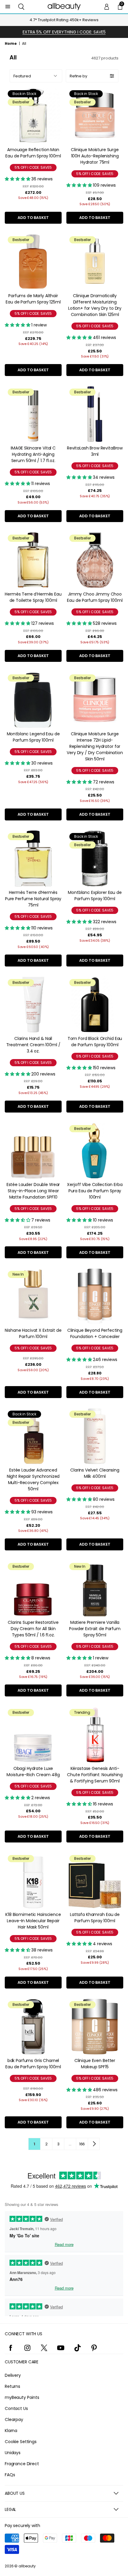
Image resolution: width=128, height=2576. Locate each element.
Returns (13, 2386)
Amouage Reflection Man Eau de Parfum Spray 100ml (33, 153)
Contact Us (16, 2408)
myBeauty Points (22, 2397)
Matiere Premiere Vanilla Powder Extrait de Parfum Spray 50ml (95, 1629)
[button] (21, 7)
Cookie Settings (21, 2442)
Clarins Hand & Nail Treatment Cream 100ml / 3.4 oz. (33, 1045)
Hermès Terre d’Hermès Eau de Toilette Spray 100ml (33, 597)
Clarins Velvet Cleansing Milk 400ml (95, 1473)
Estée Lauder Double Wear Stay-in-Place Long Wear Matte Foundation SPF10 (33, 1191)
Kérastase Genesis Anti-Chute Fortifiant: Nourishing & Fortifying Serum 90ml (95, 1775)
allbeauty (27, 2566)
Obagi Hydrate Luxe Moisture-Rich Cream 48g (33, 1772)
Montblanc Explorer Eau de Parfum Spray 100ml (95, 896)
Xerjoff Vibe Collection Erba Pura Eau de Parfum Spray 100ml (95, 1191)
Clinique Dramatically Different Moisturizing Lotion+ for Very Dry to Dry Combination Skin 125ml (95, 305)
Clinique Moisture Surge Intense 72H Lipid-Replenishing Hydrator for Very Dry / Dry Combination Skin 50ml (95, 746)
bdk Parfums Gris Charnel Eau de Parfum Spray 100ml (33, 2064)
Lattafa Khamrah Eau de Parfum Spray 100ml (95, 1918)
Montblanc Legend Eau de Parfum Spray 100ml (33, 737)
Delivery (13, 2375)
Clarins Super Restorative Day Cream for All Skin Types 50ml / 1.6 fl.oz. (33, 1629)
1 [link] (34, 2144)
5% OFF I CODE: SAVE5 (33, 167)
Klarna (11, 2431)
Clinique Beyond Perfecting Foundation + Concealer (95, 1333)
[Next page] (94, 2144)
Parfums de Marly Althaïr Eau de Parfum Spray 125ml (33, 299)
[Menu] (8, 7)
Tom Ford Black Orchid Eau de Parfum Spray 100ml (95, 1042)
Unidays (13, 2453)
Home (11, 43)
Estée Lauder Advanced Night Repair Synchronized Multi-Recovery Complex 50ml (33, 1479)
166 (82, 2144)
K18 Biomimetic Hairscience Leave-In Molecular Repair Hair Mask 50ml (33, 1921)
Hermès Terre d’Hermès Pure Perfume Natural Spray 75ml (33, 899)
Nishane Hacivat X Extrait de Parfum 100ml (33, 1333)
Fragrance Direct (22, 2464)
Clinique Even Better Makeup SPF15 (95, 2064)
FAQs (10, 2475)
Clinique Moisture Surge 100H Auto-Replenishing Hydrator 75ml (95, 156)
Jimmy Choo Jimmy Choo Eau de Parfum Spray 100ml (95, 597)
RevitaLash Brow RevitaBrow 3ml (95, 451)
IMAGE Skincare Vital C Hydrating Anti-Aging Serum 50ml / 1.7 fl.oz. (33, 454)
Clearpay (14, 2419)
